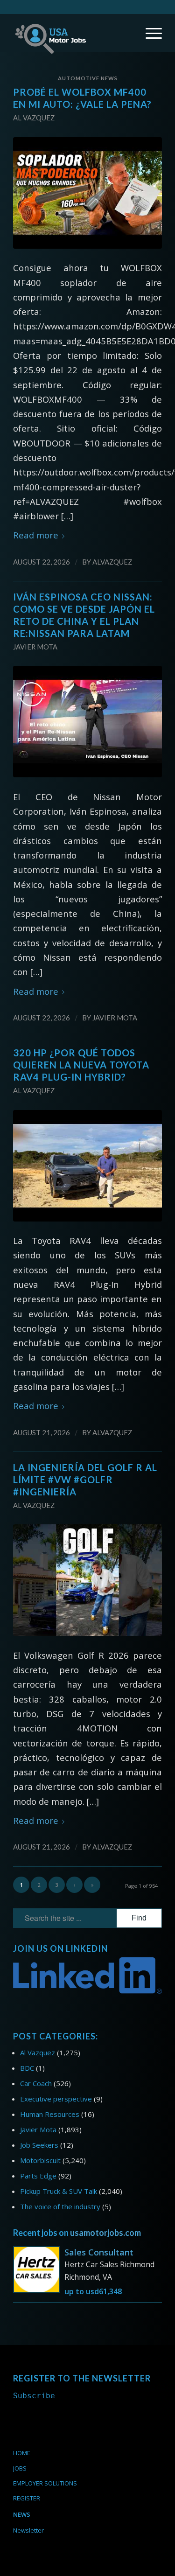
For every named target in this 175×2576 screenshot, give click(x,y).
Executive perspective (56, 2099)
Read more (36, 535)
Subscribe (34, 2396)
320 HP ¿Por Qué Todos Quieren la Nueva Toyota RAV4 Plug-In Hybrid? (81, 1065)
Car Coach (36, 2083)
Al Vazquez (34, 118)
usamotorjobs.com (105, 2233)
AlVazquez (112, 562)
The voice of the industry (60, 2206)
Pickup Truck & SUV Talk (59, 2191)
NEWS (22, 2514)
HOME (22, 2453)
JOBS (20, 2468)
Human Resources (50, 2114)
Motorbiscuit (40, 2160)
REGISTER (27, 2498)
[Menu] (149, 33)
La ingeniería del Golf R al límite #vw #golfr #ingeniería (85, 1480)
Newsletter (28, 2530)
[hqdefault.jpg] (87, 193)
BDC (27, 2068)
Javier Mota (35, 647)
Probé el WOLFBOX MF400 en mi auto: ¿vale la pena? (82, 98)
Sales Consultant (99, 2252)
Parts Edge (38, 2176)
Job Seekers (39, 2145)
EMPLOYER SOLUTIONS (45, 2483)
